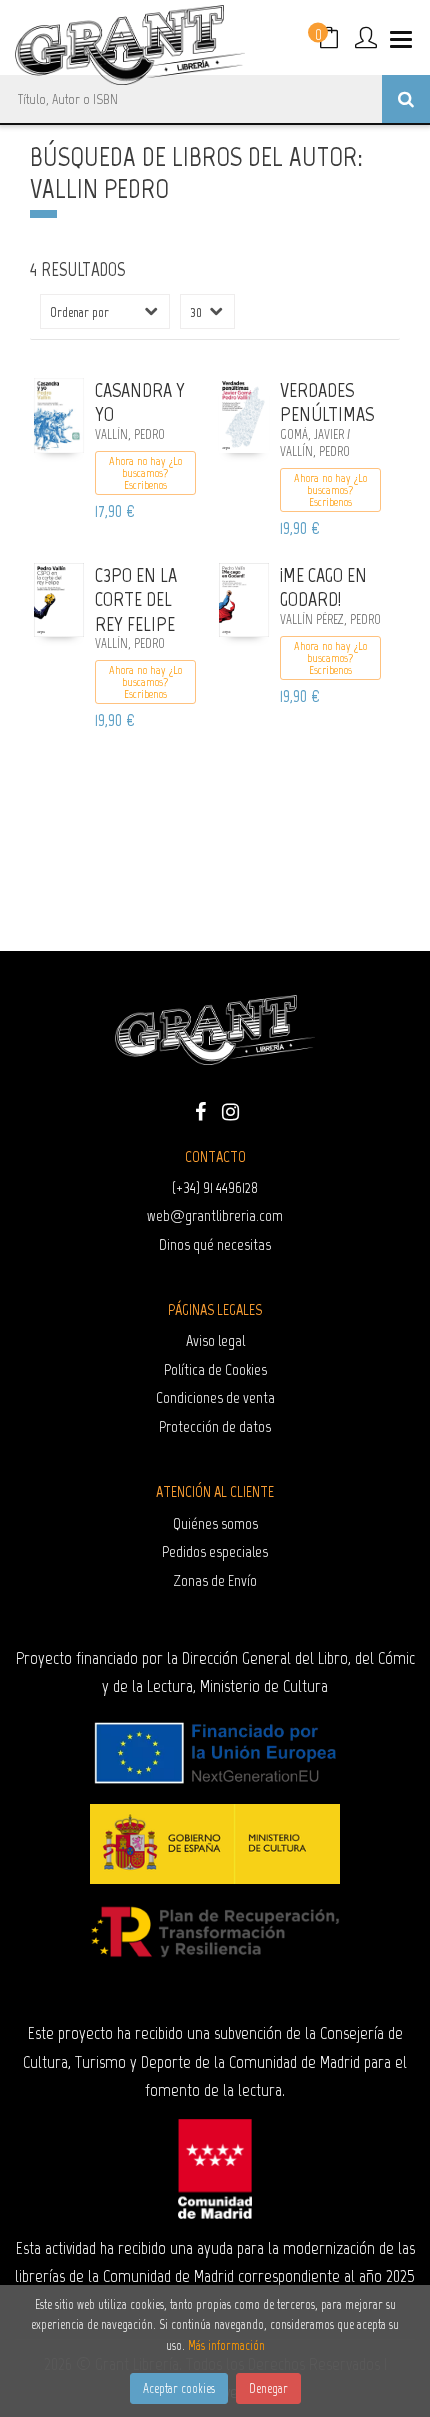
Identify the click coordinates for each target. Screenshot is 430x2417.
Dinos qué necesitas (215, 1244)
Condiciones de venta (215, 1397)
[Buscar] (406, 99)
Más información (226, 2345)
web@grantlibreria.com (215, 1215)
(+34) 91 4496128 (215, 1187)
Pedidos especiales (215, 1551)
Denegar (268, 2388)
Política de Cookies (215, 1369)
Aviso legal (215, 1340)
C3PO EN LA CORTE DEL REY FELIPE (136, 599)
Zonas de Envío (215, 1580)
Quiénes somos (215, 1523)
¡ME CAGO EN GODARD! (323, 587)
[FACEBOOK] (200, 1110)
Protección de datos (215, 1426)
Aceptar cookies (179, 2388)
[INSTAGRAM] (230, 1110)
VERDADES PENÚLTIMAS (327, 402)
